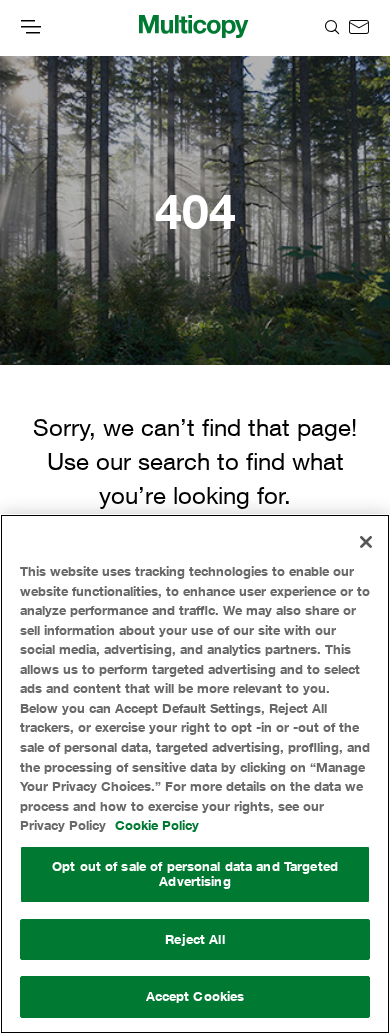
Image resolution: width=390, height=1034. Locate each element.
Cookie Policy (157, 825)
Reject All (194, 939)
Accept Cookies (195, 996)
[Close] (366, 542)
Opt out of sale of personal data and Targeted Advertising (195, 874)
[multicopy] (193, 28)
